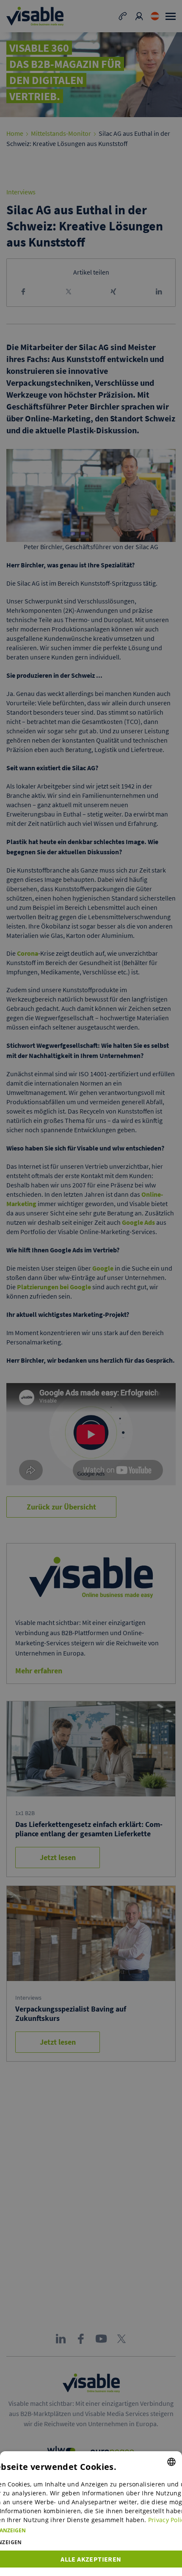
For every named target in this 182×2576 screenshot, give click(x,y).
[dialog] (91, 2514)
